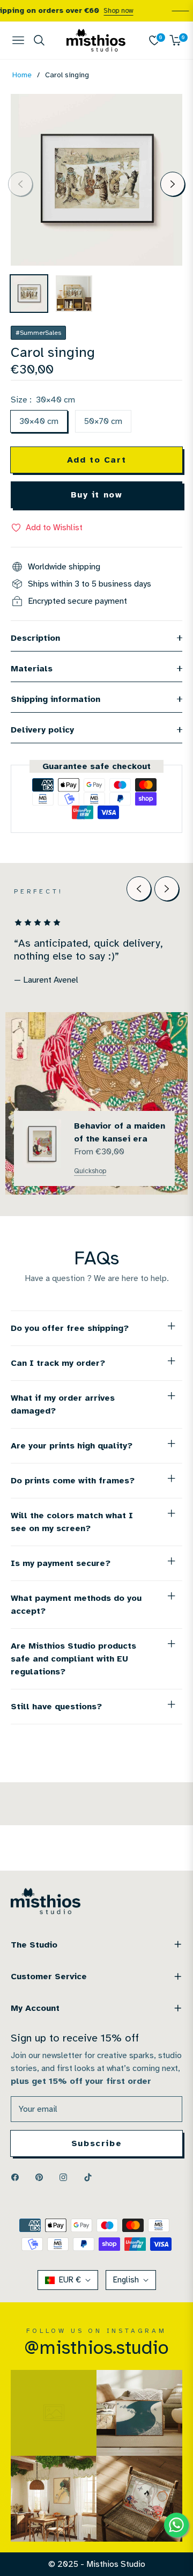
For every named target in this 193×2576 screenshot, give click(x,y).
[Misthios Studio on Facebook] (18, 2177)
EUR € (70, 2280)
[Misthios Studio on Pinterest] (42, 2177)
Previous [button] (20, 184)
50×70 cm (103, 421)
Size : (43, 400)
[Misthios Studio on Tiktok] (91, 2177)
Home (22, 75)
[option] (96, 180)
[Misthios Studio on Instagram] (66, 2177)
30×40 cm (39, 421)
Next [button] (173, 184)
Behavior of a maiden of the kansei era (120, 1132)
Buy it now (97, 495)
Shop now (110, 11)
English (126, 2280)
